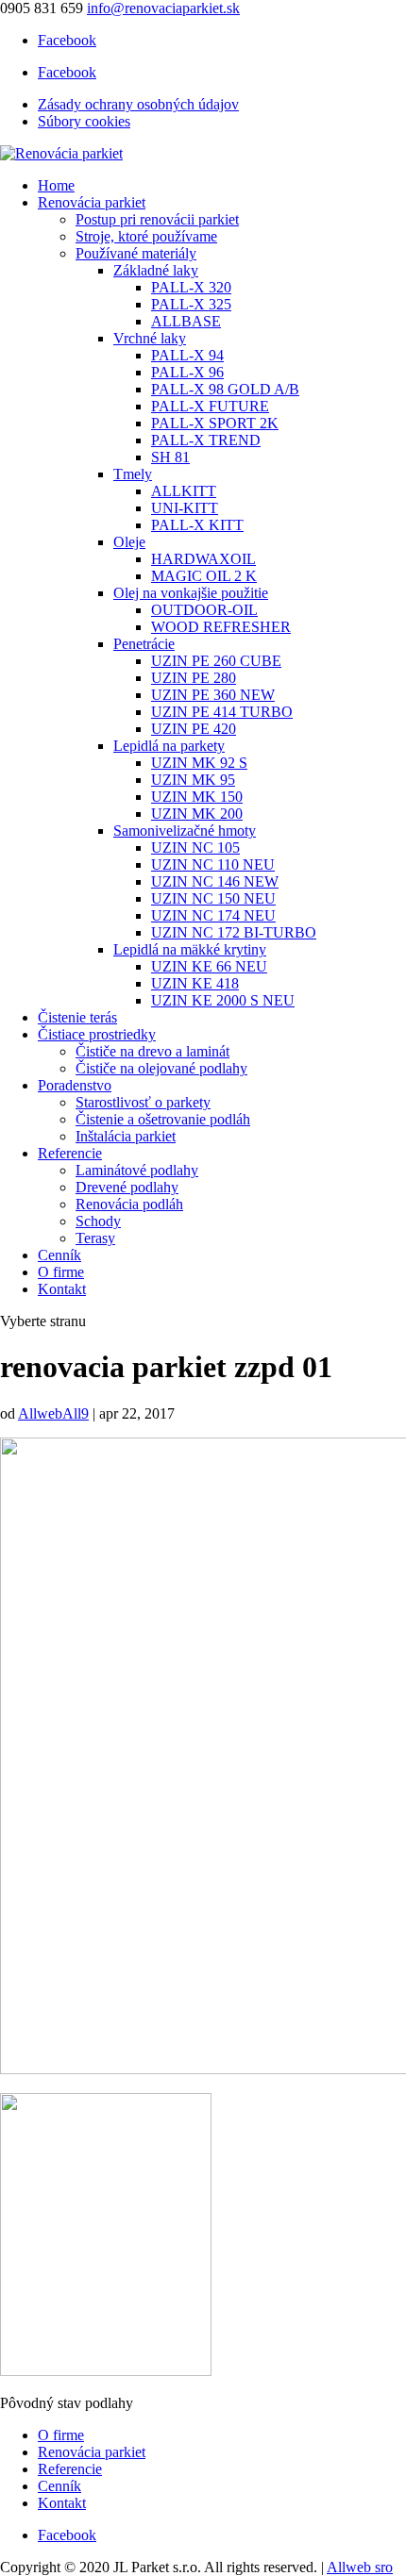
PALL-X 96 (187, 372)
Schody (98, 1221)
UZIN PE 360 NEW (213, 695)
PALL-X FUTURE (210, 406)
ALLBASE (186, 321)
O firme (61, 1272)
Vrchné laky (150, 338)
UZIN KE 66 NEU (209, 966)
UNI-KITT (185, 508)
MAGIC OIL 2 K (204, 576)
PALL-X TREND (206, 440)
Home (56, 185)
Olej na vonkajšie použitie (191, 593)
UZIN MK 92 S (199, 763)
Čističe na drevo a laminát (152, 1051)
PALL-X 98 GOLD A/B (225, 389)
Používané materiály (136, 253)
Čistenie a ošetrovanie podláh (163, 1119)
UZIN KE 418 (195, 983)
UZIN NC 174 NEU (213, 915)
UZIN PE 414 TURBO (222, 712)
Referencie (70, 1153)
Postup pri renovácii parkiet (157, 219)
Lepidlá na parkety (169, 746)
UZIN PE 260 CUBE (216, 661)
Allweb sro (360, 2567)
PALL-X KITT (197, 525)
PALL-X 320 (191, 287)
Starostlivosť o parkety (143, 1102)
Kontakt (62, 1289)
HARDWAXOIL (203, 559)
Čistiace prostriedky (97, 1034)
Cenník (59, 1255)
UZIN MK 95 (193, 780)
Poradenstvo (75, 1085)
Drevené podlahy (127, 1187)
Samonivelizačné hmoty (185, 831)
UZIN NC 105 (195, 848)
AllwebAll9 (53, 1413)
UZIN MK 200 (197, 814)
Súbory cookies (84, 121)
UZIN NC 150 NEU (213, 898)
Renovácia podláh (129, 1204)
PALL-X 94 (187, 355)
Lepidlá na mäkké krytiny (190, 949)
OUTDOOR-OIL (204, 610)
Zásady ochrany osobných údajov (138, 104)
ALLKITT (184, 491)
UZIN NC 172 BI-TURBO (234, 932)
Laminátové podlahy (137, 1170)
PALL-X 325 (191, 304)
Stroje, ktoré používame (146, 236)
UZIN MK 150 (197, 797)
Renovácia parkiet (92, 202)
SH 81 (170, 457)
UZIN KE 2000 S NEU (223, 1000)
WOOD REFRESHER (221, 627)
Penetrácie (144, 644)
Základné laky (156, 270)
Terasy (95, 1238)
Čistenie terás (77, 1017)
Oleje (129, 542)
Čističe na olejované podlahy (161, 1068)
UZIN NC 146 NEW (215, 881)
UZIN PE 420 (194, 729)
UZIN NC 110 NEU (213, 864)
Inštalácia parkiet (126, 1136)
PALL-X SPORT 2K (215, 423)
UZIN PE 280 (194, 678)
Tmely (133, 474)
